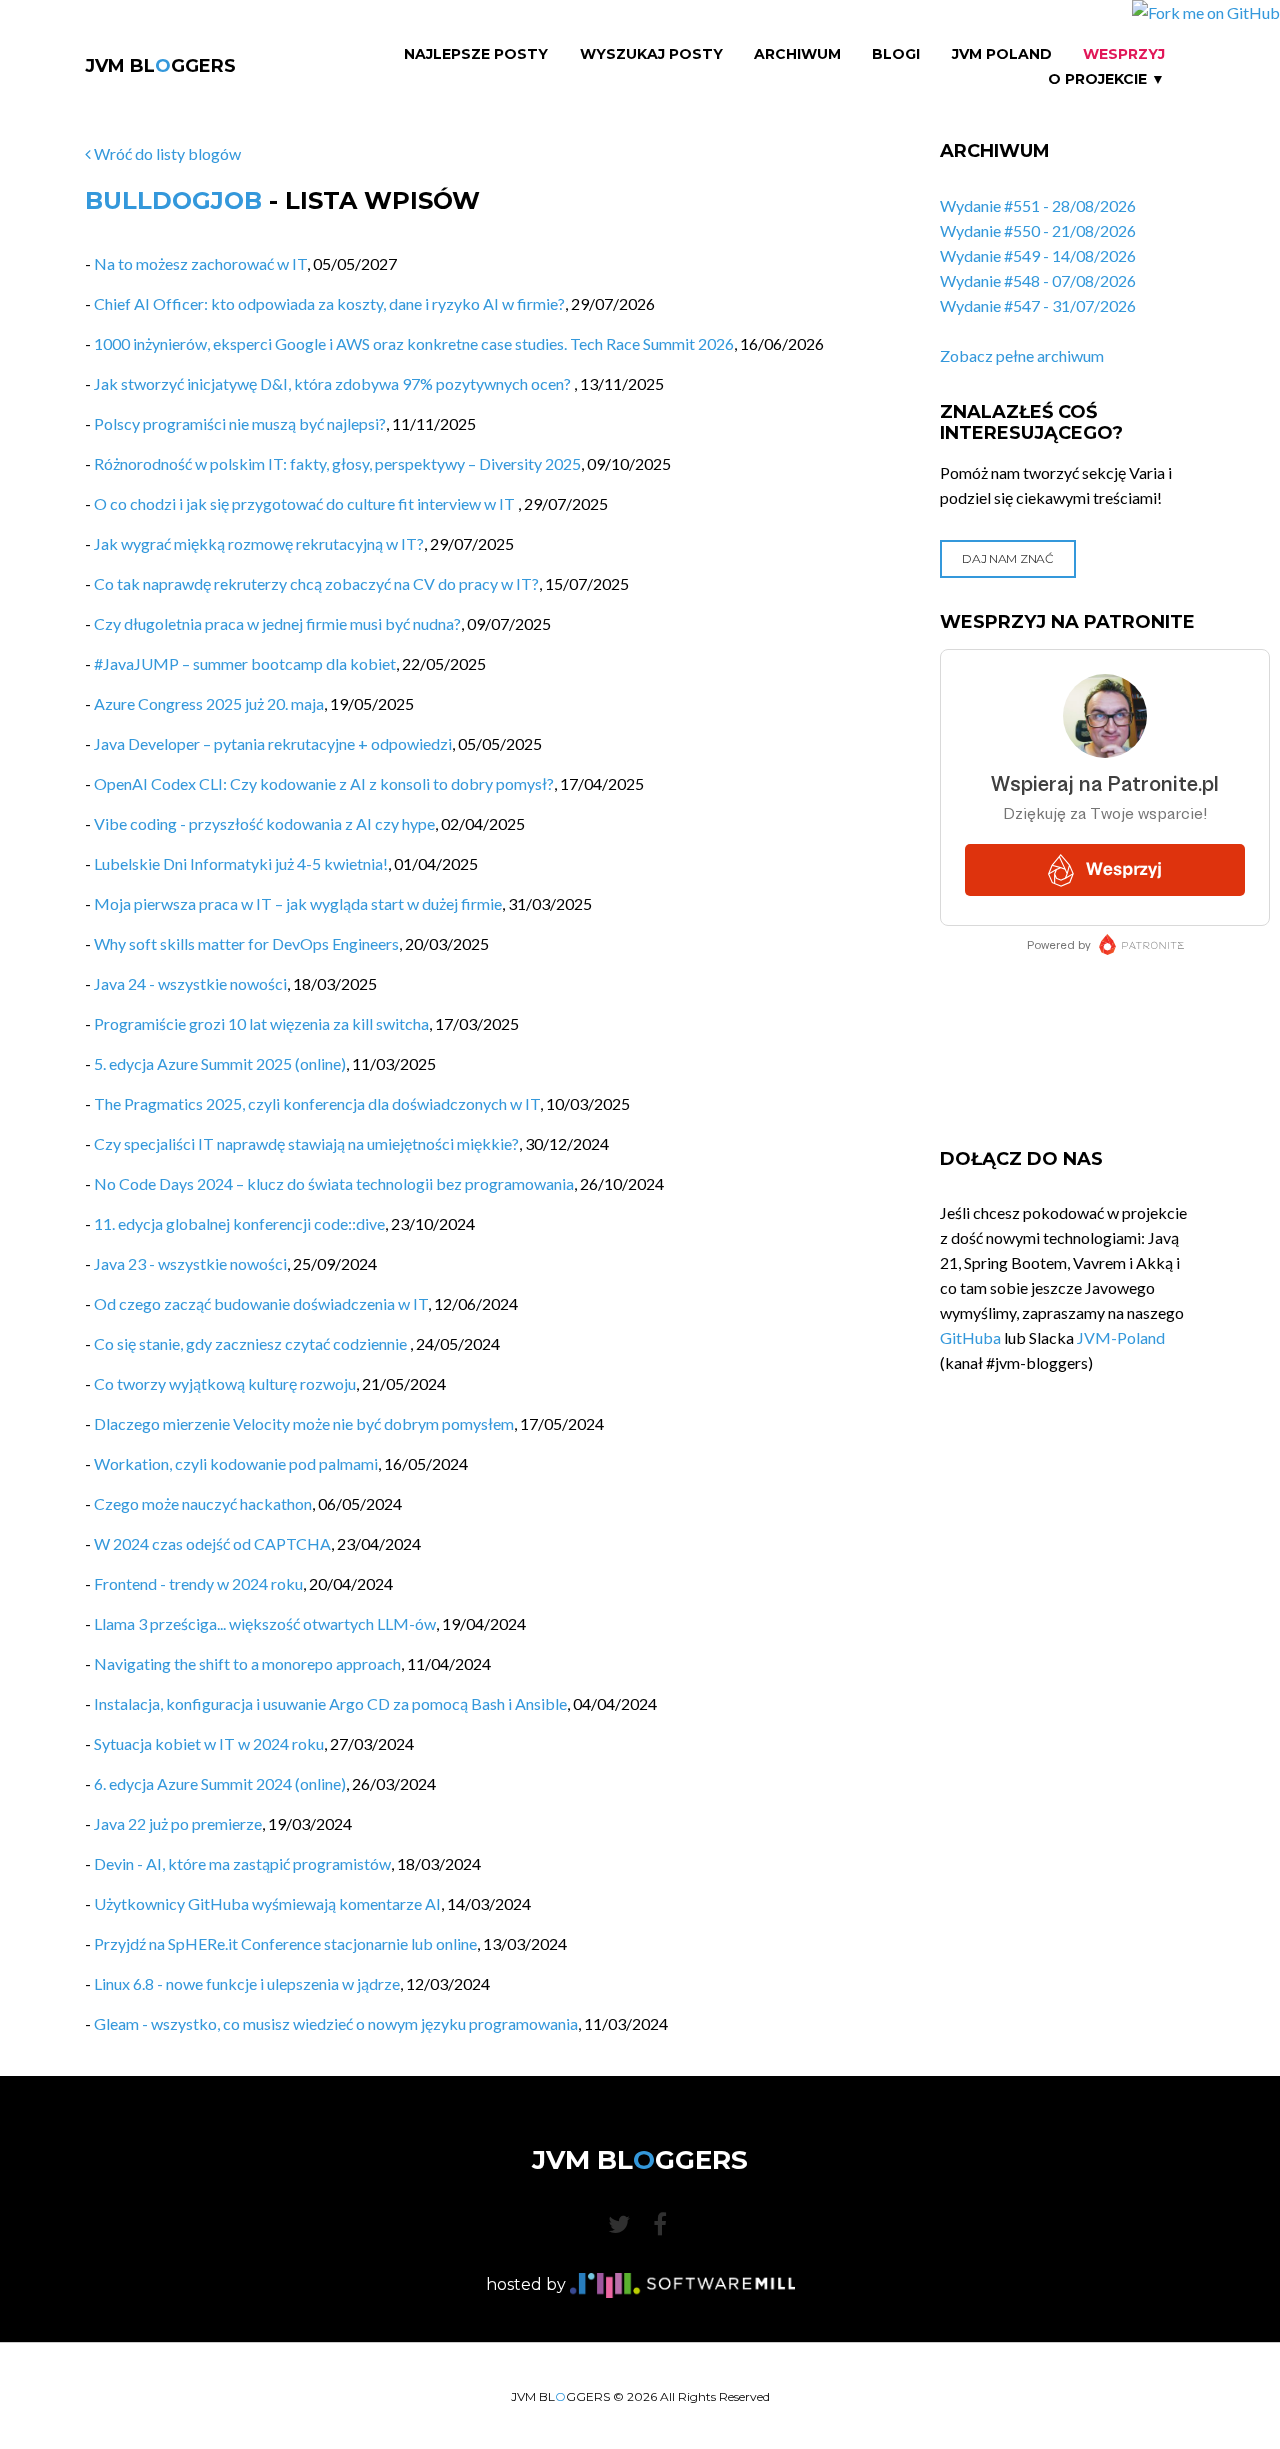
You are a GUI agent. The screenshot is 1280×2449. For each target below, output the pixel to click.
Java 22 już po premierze (178, 1823)
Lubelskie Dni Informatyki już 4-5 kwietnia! (241, 863)
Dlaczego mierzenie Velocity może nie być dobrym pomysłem (304, 1423)
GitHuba (970, 1337)
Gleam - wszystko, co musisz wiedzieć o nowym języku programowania (336, 2023)
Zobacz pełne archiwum (1022, 355)
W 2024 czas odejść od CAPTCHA (212, 1543)
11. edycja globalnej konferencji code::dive (239, 1223)
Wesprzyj (1124, 54)
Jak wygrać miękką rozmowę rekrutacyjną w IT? (259, 543)
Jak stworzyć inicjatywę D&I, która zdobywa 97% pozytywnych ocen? (334, 383)
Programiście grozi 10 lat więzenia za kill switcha (261, 1023)
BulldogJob (173, 200)
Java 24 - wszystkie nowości (190, 983)
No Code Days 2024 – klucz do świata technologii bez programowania (334, 1183)
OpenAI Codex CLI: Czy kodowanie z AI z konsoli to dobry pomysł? (324, 783)
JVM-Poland (1121, 1337)
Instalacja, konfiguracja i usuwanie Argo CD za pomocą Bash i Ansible (330, 1703)
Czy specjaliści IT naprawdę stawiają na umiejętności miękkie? (306, 1143)
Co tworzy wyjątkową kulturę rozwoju (225, 1383)
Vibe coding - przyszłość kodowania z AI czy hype (264, 823)
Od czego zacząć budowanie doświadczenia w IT (261, 1303)
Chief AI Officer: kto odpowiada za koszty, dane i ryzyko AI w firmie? (329, 303)
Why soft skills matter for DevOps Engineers (246, 943)
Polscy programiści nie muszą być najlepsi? (240, 423)
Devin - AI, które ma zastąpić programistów (242, 1863)
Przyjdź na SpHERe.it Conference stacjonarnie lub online (285, 1943)
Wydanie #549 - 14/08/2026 (1038, 255)
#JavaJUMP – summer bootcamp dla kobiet (245, 663)
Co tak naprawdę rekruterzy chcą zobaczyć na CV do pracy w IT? (316, 583)
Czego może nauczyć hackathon (203, 1503)
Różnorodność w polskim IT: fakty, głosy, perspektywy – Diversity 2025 (337, 463)
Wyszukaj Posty (651, 54)
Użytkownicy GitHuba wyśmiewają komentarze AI (267, 1903)
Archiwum (797, 54)
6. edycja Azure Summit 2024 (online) (220, 1783)
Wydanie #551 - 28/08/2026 (1038, 205)
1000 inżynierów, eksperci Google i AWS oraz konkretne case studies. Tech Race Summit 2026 (414, 343)
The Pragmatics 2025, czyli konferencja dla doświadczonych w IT (317, 1103)
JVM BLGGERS (160, 66)
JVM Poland (1002, 54)
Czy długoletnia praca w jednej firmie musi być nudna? (277, 623)
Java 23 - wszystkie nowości (190, 1263)
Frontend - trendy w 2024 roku (198, 1583)
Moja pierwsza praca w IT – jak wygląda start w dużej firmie (298, 903)
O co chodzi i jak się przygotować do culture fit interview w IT (306, 503)
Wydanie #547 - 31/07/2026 (1038, 305)
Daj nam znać (1007, 558)
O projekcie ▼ (1106, 79)
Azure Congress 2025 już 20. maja (209, 703)
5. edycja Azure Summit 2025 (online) (220, 1063)
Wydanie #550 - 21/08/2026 (1038, 230)
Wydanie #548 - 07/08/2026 (1038, 280)
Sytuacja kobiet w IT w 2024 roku (209, 1743)
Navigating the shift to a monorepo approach (247, 1663)
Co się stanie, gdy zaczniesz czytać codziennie (252, 1343)
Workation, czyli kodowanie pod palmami (236, 1463)
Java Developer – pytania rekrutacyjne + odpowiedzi (273, 743)
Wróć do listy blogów (166, 153)
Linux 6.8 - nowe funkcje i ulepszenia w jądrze (247, 1983)
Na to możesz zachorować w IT (200, 263)
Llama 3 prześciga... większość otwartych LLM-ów (265, 1623)
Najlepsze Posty (476, 54)
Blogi (896, 54)
